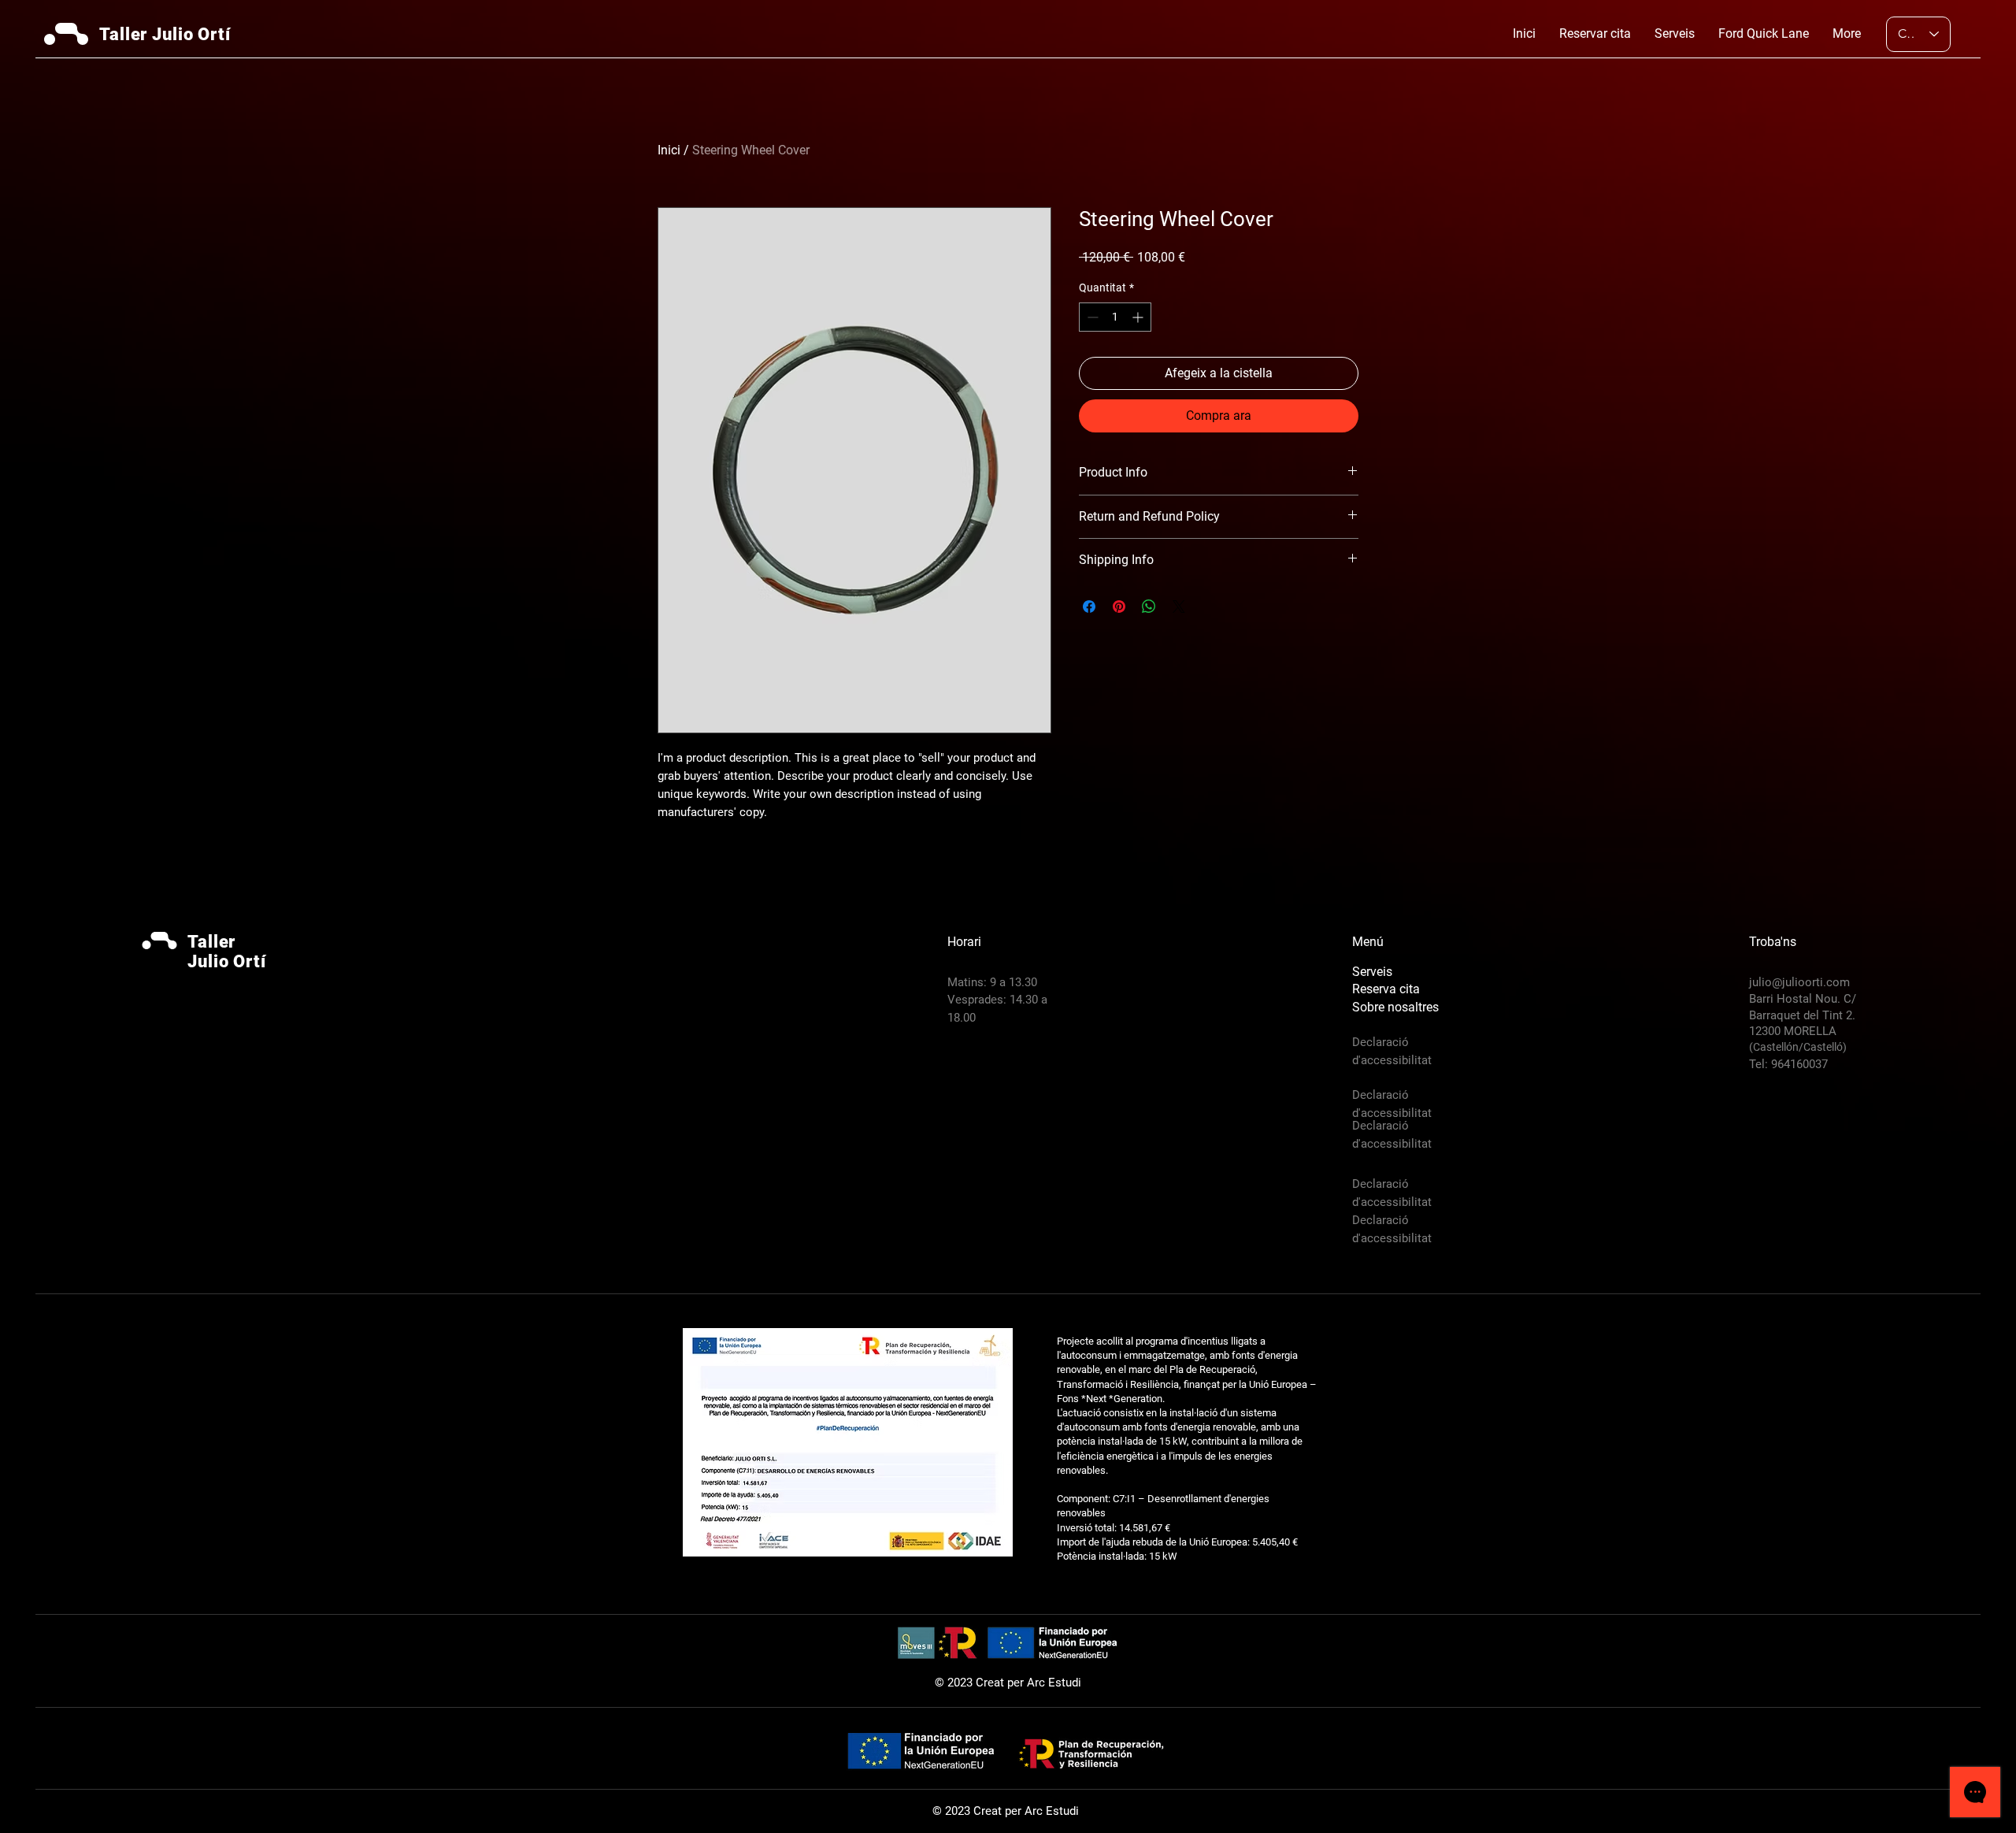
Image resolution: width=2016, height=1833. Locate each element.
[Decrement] (1091, 317)
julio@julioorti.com (1799, 982)
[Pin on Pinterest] (1119, 607)
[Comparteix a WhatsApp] (1149, 607)
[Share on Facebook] (1089, 607)
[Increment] (1139, 317)
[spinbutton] (1115, 317)
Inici (669, 150)
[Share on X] (1179, 607)
